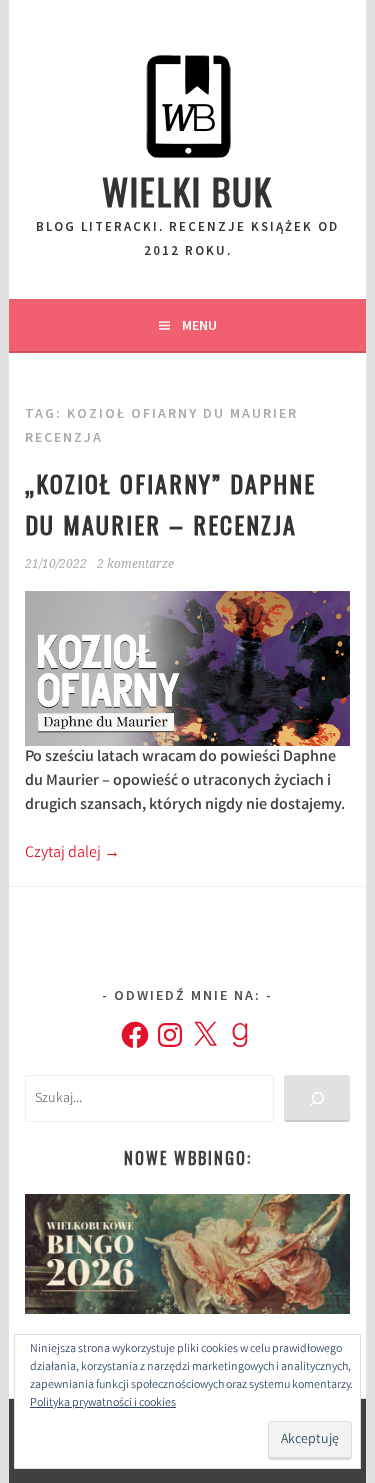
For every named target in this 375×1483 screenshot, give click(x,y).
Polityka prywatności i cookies (103, 1403)
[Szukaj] (316, 1098)
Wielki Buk (187, 190)
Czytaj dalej (72, 853)
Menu (199, 325)
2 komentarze (135, 564)
